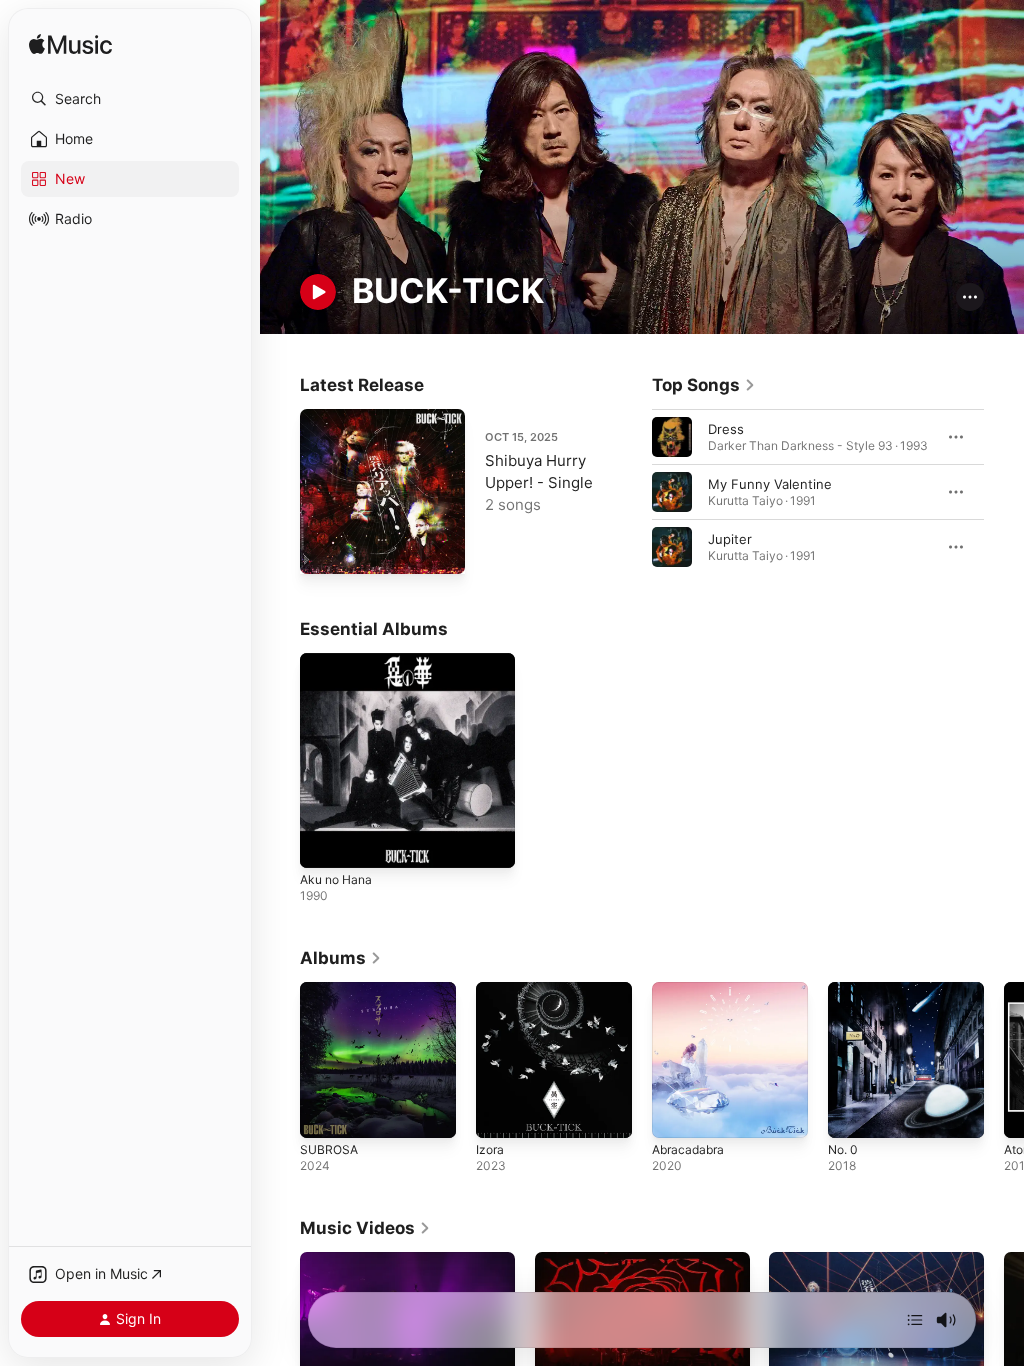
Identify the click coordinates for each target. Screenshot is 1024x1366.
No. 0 (843, 1149)
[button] (130, 99)
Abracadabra (688, 1149)
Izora (490, 1149)
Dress (726, 429)
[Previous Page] (632, 492)
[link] (704, 385)
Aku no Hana (336, 879)
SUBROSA (329, 1149)
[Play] (318, 292)
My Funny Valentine (770, 484)
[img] (70, 45)
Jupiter (730, 539)
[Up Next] (915, 1320)
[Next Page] (1004, 492)
